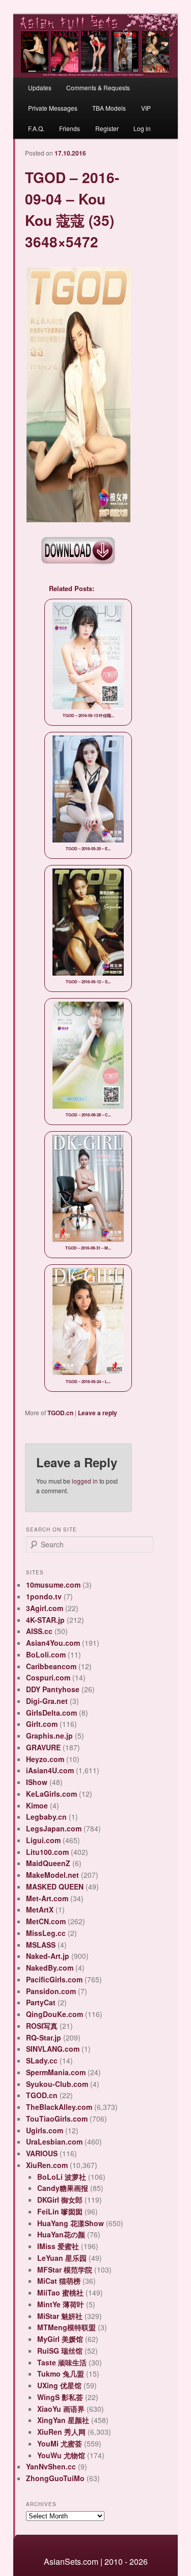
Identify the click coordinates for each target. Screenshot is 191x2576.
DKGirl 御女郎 (60, 2200)
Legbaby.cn (46, 1817)
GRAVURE (43, 1747)
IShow (37, 1782)
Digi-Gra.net (47, 1701)
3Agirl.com (45, 1608)
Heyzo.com (45, 1759)
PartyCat (41, 2002)
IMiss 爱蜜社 (58, 2246)
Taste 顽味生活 (62, 2362)
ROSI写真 (42, 2026)
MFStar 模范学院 (65, 2269)
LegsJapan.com (54, 1828)
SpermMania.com (56, 2072)
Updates (40, 87)
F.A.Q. (36, 128)
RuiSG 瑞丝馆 (60, 2351)
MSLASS (41, 1945)
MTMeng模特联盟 (66, 2327)
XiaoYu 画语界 (61, 2409)
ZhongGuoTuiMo (55, 2478)
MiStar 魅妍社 (60, 2316)
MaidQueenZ (48, 1863)
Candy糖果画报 (63, 2188)
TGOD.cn (60, 1413)
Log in (142, 128)
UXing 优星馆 (59, 2385)
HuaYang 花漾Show (71, 2223)
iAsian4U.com (50, 1770)
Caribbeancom (51, 1666)
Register (107, 128)
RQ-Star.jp (44, 2037)
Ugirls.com (45, 2130)
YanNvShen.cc (51, 2466)
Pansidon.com (51, 1991)
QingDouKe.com (54, 2014)
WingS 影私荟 (60, 2397)
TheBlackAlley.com (59, 2107)
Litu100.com (47, 1852)
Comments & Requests (98, 87)
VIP (146, 108)
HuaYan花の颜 (61, 2234)
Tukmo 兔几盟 (61, 2374)
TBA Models (109, 108)
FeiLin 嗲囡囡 (60, 2211)
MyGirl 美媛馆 (60, 2339)
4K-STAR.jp (45, 1620)
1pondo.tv (44, 1596)
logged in (85, 1481)
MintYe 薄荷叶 (61, 2304)
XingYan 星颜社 (63, 2420)
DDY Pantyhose (53, 1689)
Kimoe (37, 1805)
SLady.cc (42, 2060)
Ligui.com (43, 1840)
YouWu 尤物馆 (61, 2455)
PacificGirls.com (54, 1979)
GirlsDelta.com (51, 1713)
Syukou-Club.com (57, 2084)
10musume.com (53, 1585)
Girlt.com (42, 1724)
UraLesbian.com (54, 2141)
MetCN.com (46, 1921)
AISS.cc (39, 1631)
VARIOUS (42, 2153)
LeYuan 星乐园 (62, 2258)
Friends (70, 128)
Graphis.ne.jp (49, 1736)
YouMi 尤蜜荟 (60, 2443)
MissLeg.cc (46, 1933)
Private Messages (53, 108)
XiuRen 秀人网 (61, 2432)
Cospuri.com (48, 1677)
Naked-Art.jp (48, 1956)
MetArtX (40, 1909)
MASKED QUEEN (55, 1886)
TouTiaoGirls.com (57, 2119)
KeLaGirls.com (51, 1794)
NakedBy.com (50, 1968)
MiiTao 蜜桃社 (60, 2292)
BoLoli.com (46, 1654)
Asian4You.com (53, 1643)
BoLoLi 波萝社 (62, 2177)
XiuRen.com (47, 2165)
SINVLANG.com (53, 2049)
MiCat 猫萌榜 (59, 2281)
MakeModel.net (52, 1875)
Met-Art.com (47, 1898)
